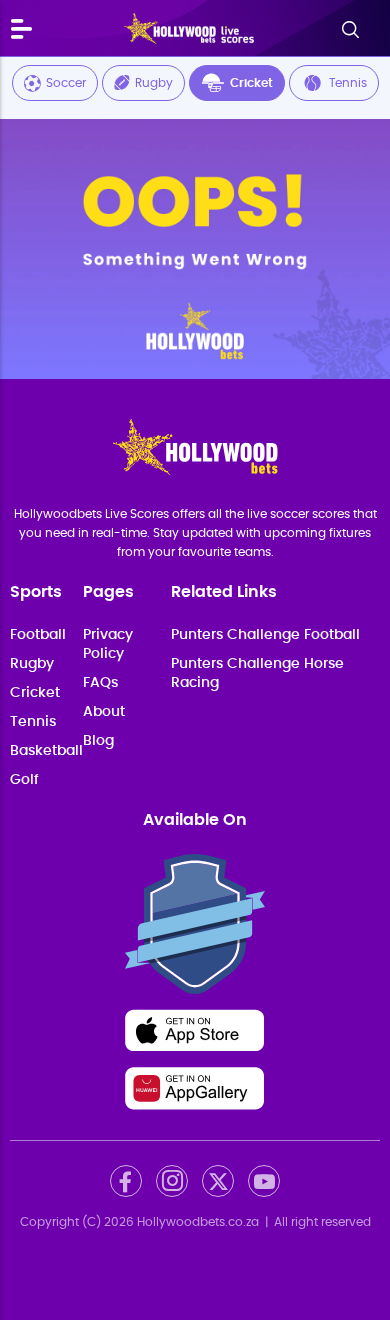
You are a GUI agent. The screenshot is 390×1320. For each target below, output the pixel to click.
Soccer (66, 83)
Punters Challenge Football (265, 635)
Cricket (251, 83)
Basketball (46, 751)
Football (38, 635)
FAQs (100, 683)
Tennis (348, 83)
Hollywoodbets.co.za (198, 1222)
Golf (24, 780)
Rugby (154, 83)
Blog (98, 741)
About (104, 712)
